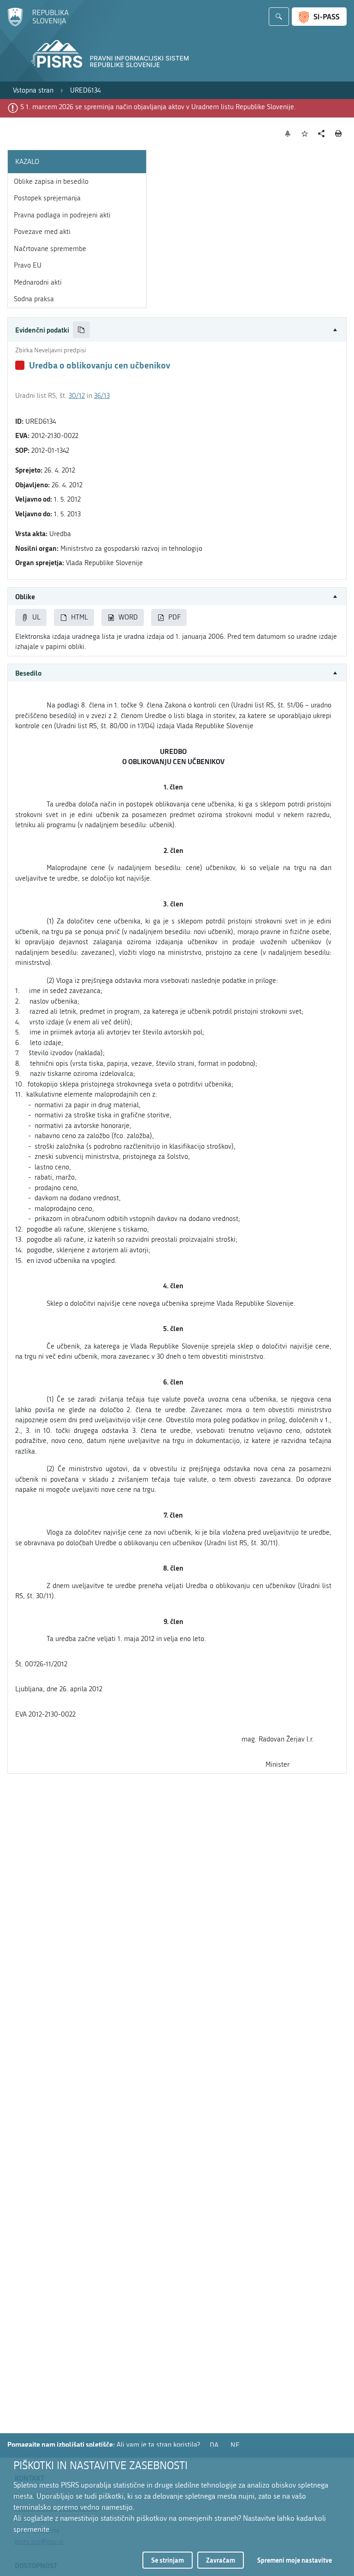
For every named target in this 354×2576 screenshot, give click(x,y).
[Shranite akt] (305, 134)
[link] (33, 91)
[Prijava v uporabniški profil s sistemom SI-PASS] (319, 17)
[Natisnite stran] (339, 134)
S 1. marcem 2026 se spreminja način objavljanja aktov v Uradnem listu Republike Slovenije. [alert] (158, 107)
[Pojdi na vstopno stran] (38, 24)
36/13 (102, 396)
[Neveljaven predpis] (20, 365)
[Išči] (279, 17)
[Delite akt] (322, 134)
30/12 (77, 396)
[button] (177, 330)
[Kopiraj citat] (81, 330)
